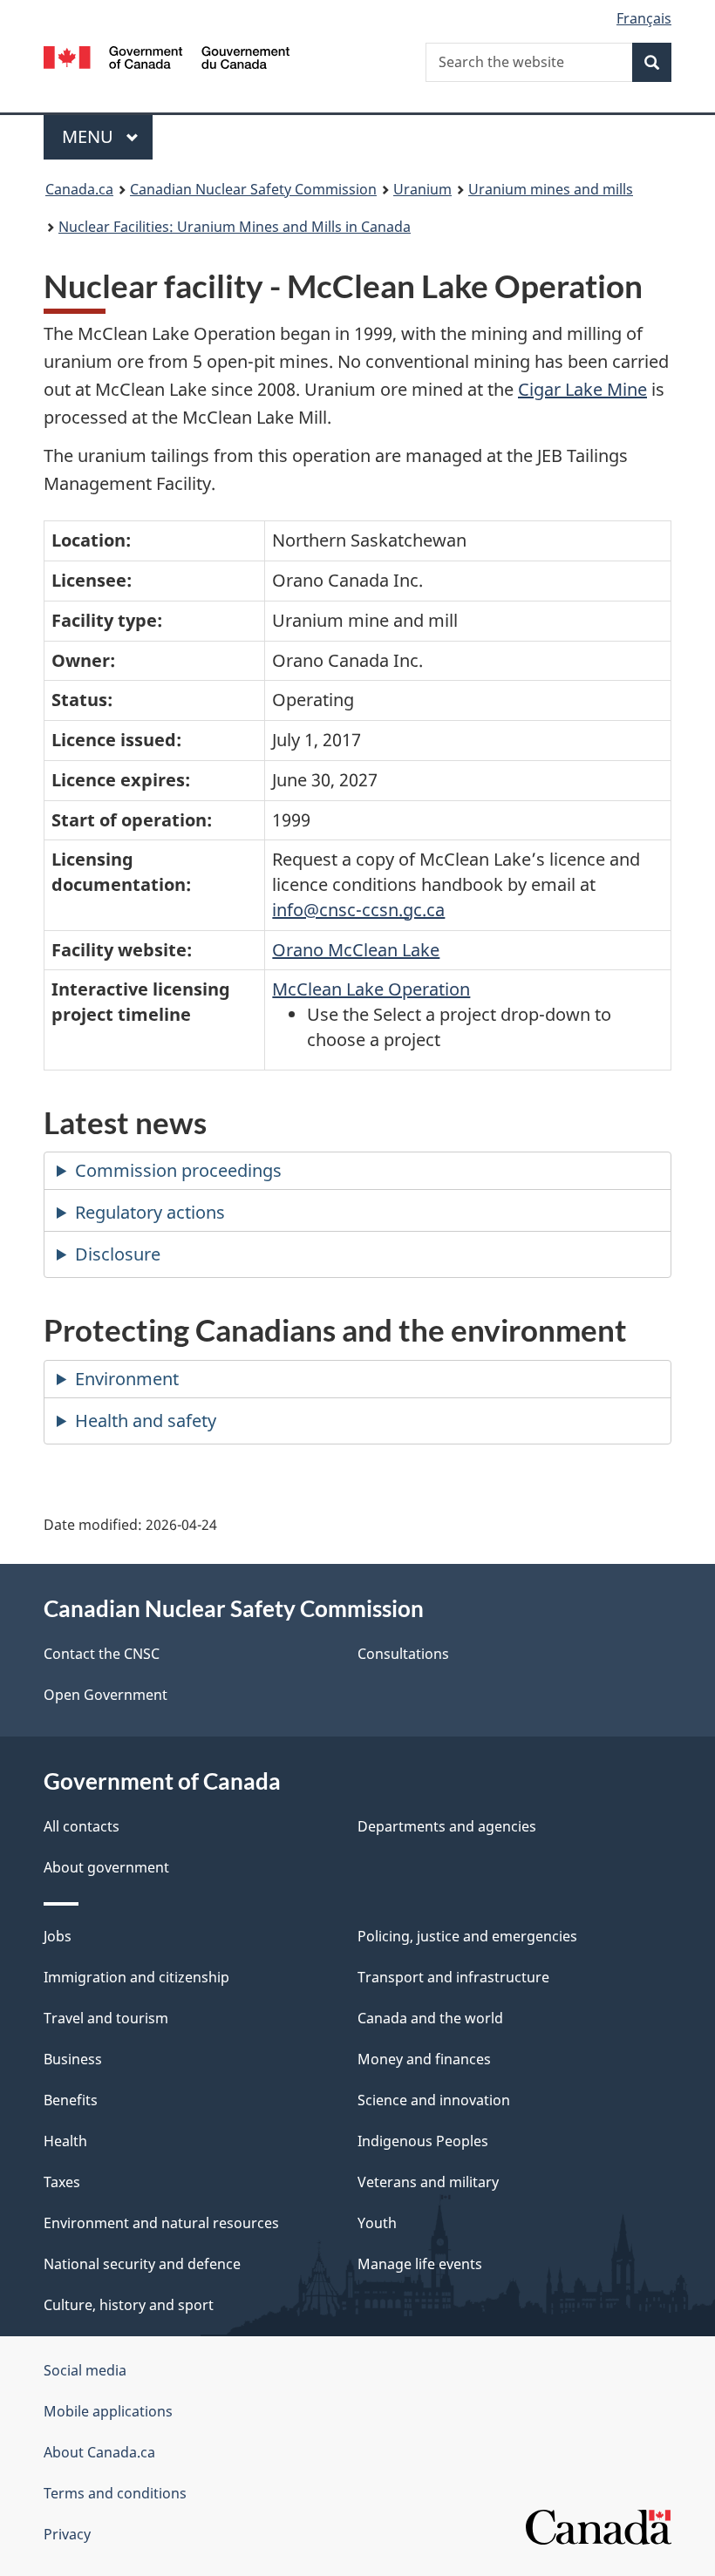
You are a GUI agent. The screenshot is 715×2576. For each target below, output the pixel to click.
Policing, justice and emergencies (467, 1936)
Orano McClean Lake (356, 950)
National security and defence (142, 2264)
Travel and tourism (106, 2018)
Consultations (403, 1654)
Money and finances (424, 2059)
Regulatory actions (150, 1212)
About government (106, 1867)
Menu (90, 136)
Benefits (71, 2100)
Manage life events (420, 2264)
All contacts (82, 1826)
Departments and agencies (447, 1826)
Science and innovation (434, 2100)
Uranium (422, 189)
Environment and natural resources (161, 2223)
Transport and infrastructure (453, 1977)
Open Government (106, 1695)
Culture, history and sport (129, 2305)
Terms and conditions (115, 2493)
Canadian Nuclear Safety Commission (253, 189)
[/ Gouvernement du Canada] (167, 56)
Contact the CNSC (102, 1654)
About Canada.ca (99, 2452)
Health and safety (146, 1421)
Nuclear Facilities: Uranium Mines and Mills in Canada (235, 227)
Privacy (67, 2534)
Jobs (58, 1936)
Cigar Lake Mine (582, 389)
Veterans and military (428, 2182)
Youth (377, 2223)
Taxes (62, 2182)
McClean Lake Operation (371, 989)
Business (73, 2059)
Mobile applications (108, 2411)
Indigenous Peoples (423, 2141)
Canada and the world (430, 2018)
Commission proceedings (178, 1170)
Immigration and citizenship (136, 1977)
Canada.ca (79, 189)
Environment (127, 1379)
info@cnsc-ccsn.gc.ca (358, 910)
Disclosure (118, 1254)
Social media (85, 2370)
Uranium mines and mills (551, 189)
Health (65, 2141)
